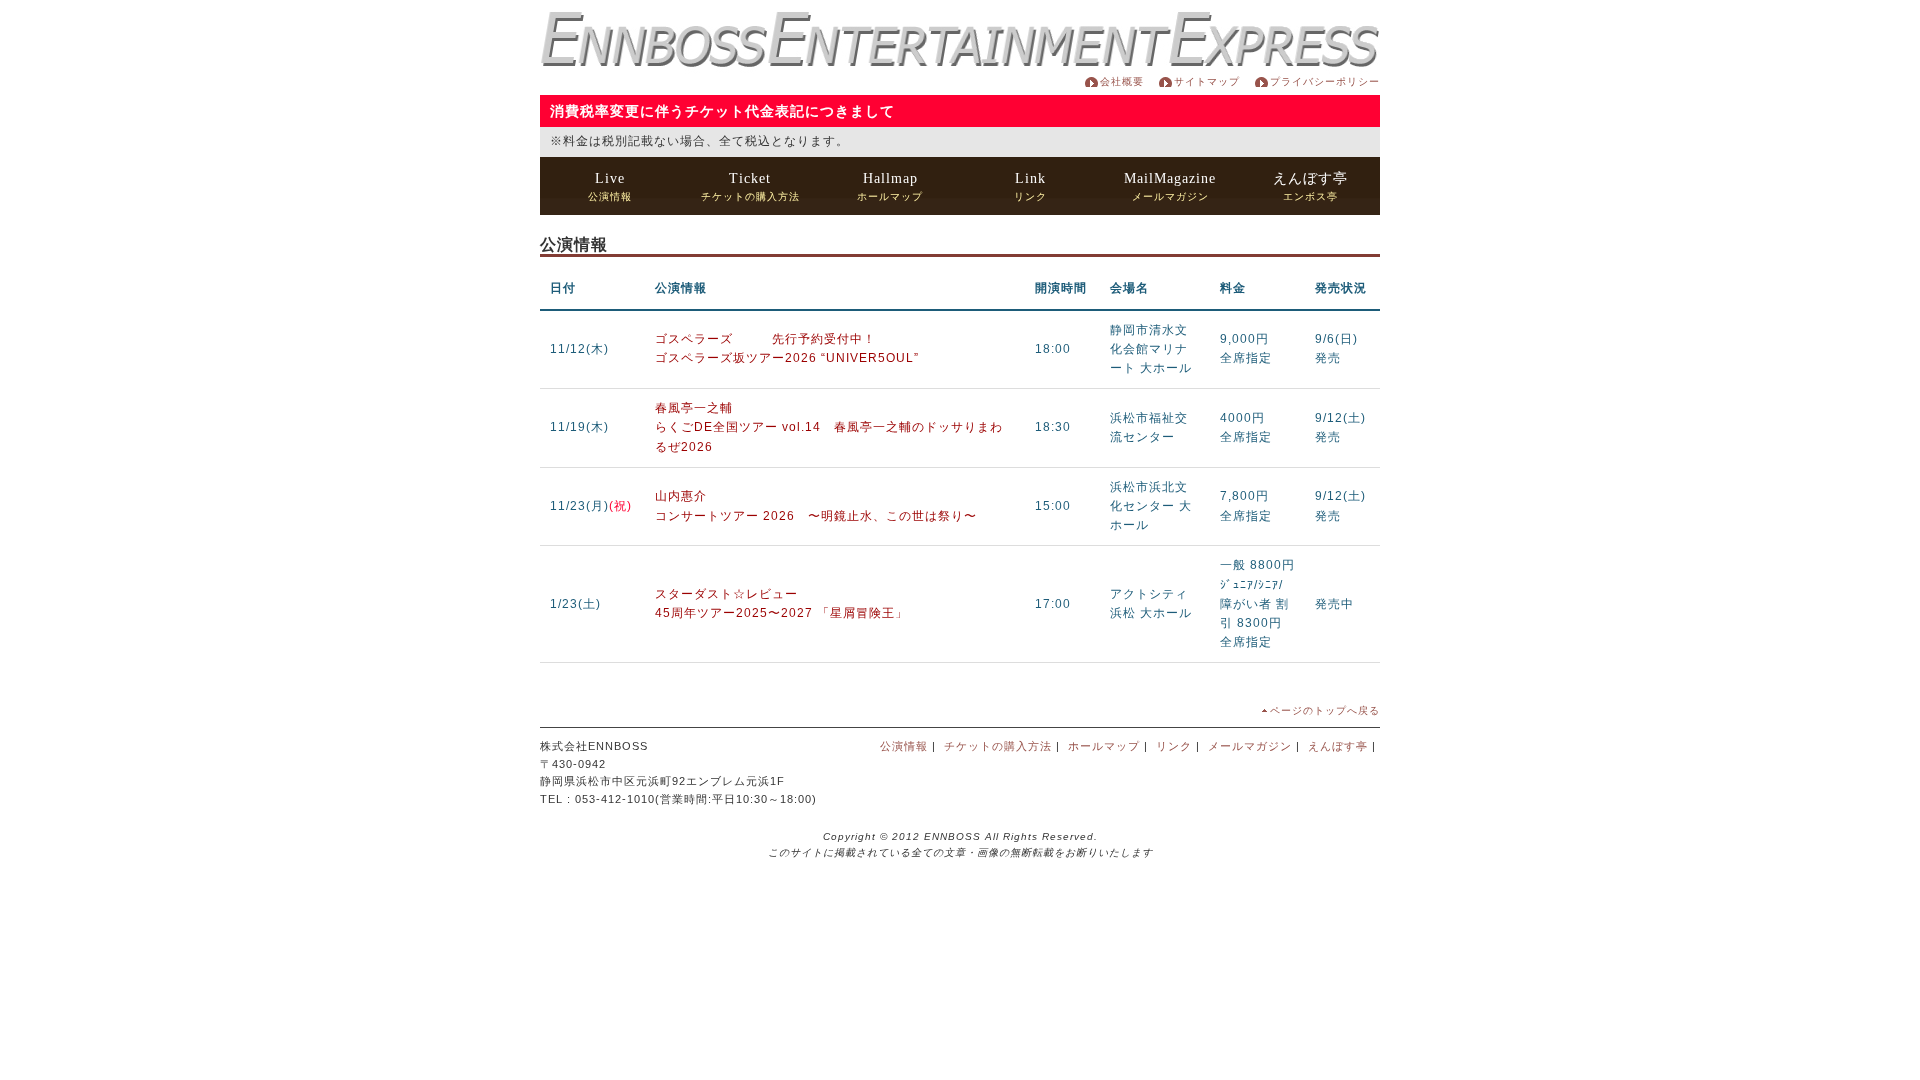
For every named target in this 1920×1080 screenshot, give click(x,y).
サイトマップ (1207, 81)
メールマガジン (1170, 186)
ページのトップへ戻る (1325, 710)
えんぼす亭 (1338, 746)
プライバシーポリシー (1325, 81)
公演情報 (610, 186)
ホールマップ (890, 186)
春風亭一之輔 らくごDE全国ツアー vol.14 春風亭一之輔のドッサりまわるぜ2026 (829, 427)
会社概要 (1122, 81)
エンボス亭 (1310, 186)
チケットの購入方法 (750, 186)
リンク (1030, 186)
